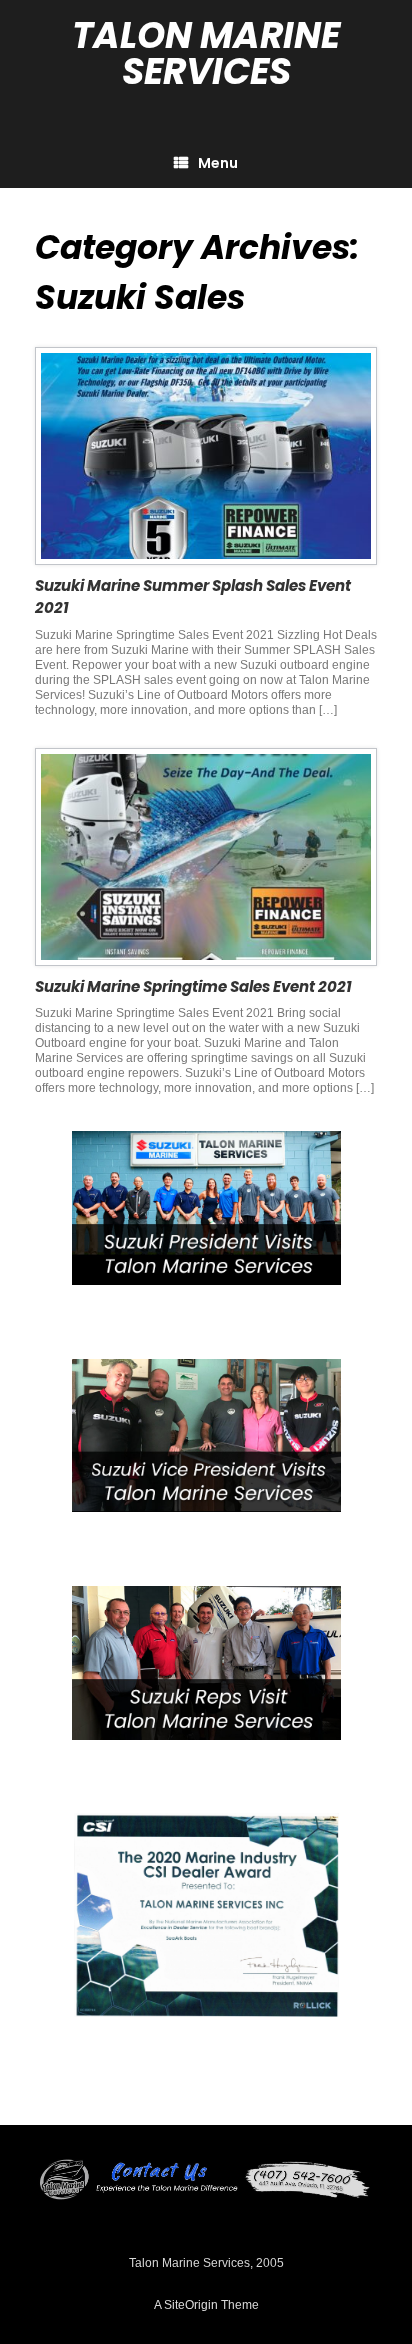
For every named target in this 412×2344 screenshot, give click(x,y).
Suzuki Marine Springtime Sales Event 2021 (193, 986)
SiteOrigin (191, 2305)
